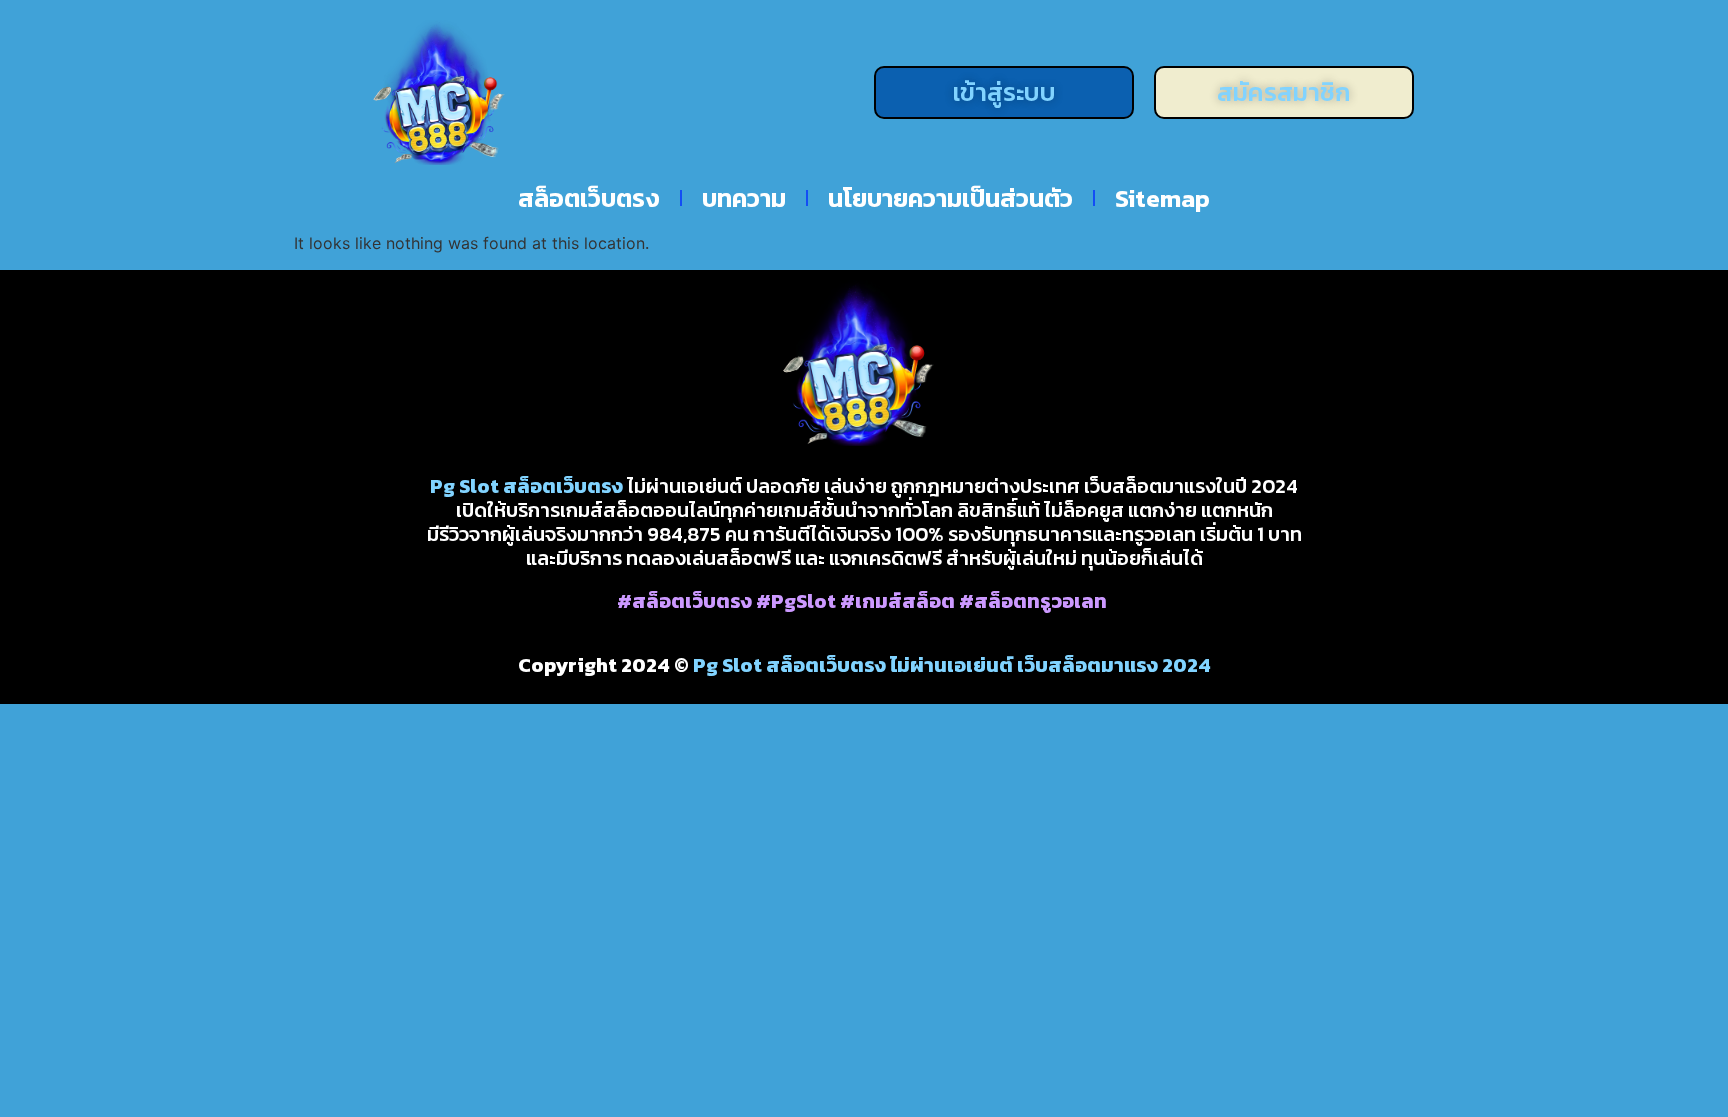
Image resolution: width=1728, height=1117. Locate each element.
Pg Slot (464, 486)
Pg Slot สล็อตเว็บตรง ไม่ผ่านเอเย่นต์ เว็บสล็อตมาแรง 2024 (952, 665)
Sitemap (1162, 198)
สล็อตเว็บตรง (589, 198)
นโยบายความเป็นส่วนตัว (950, 198)
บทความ (744, 198)
